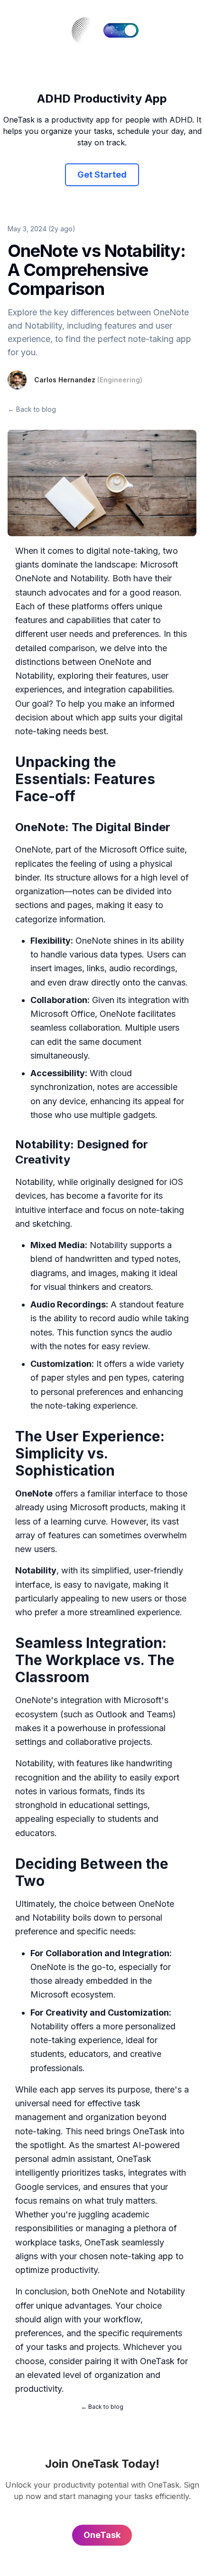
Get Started (102, 175)
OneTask (150, 2131)
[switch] (121, 30)
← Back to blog (32, 409)
